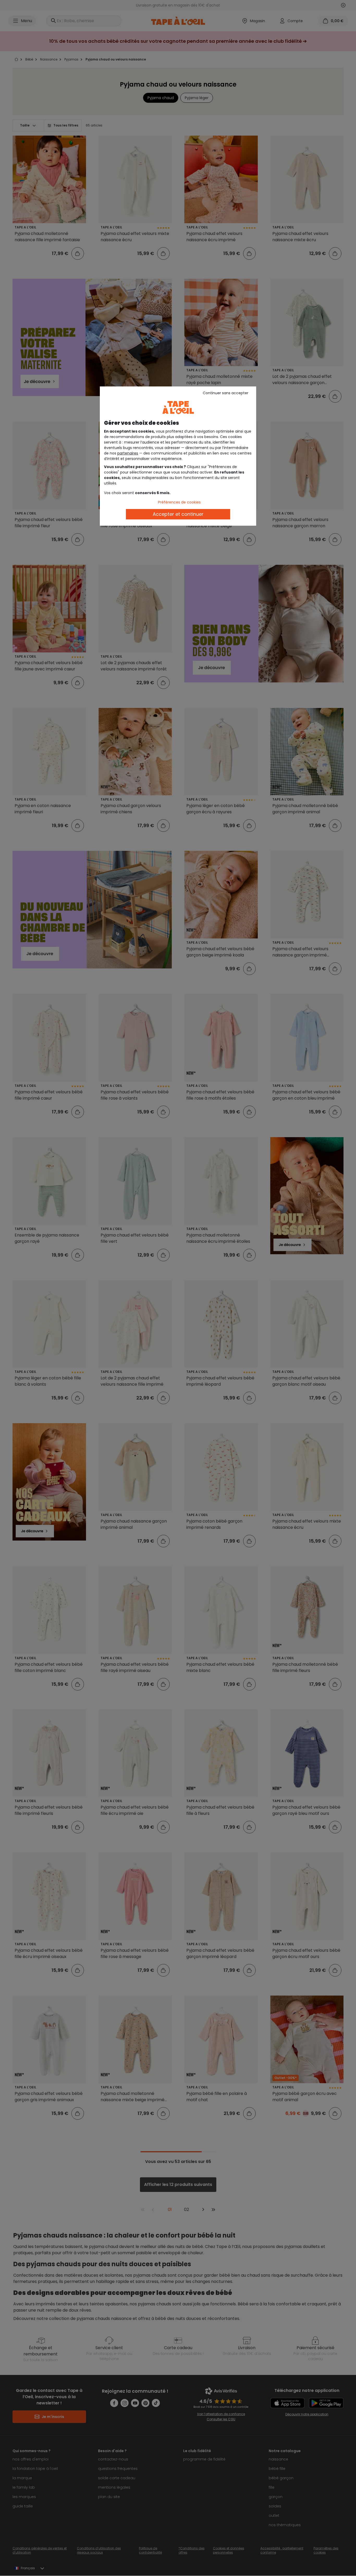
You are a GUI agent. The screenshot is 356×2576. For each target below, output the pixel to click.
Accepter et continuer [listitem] (178, 514)
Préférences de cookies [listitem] (179, 502)
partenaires (128, 453)
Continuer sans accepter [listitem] (226, 393)
